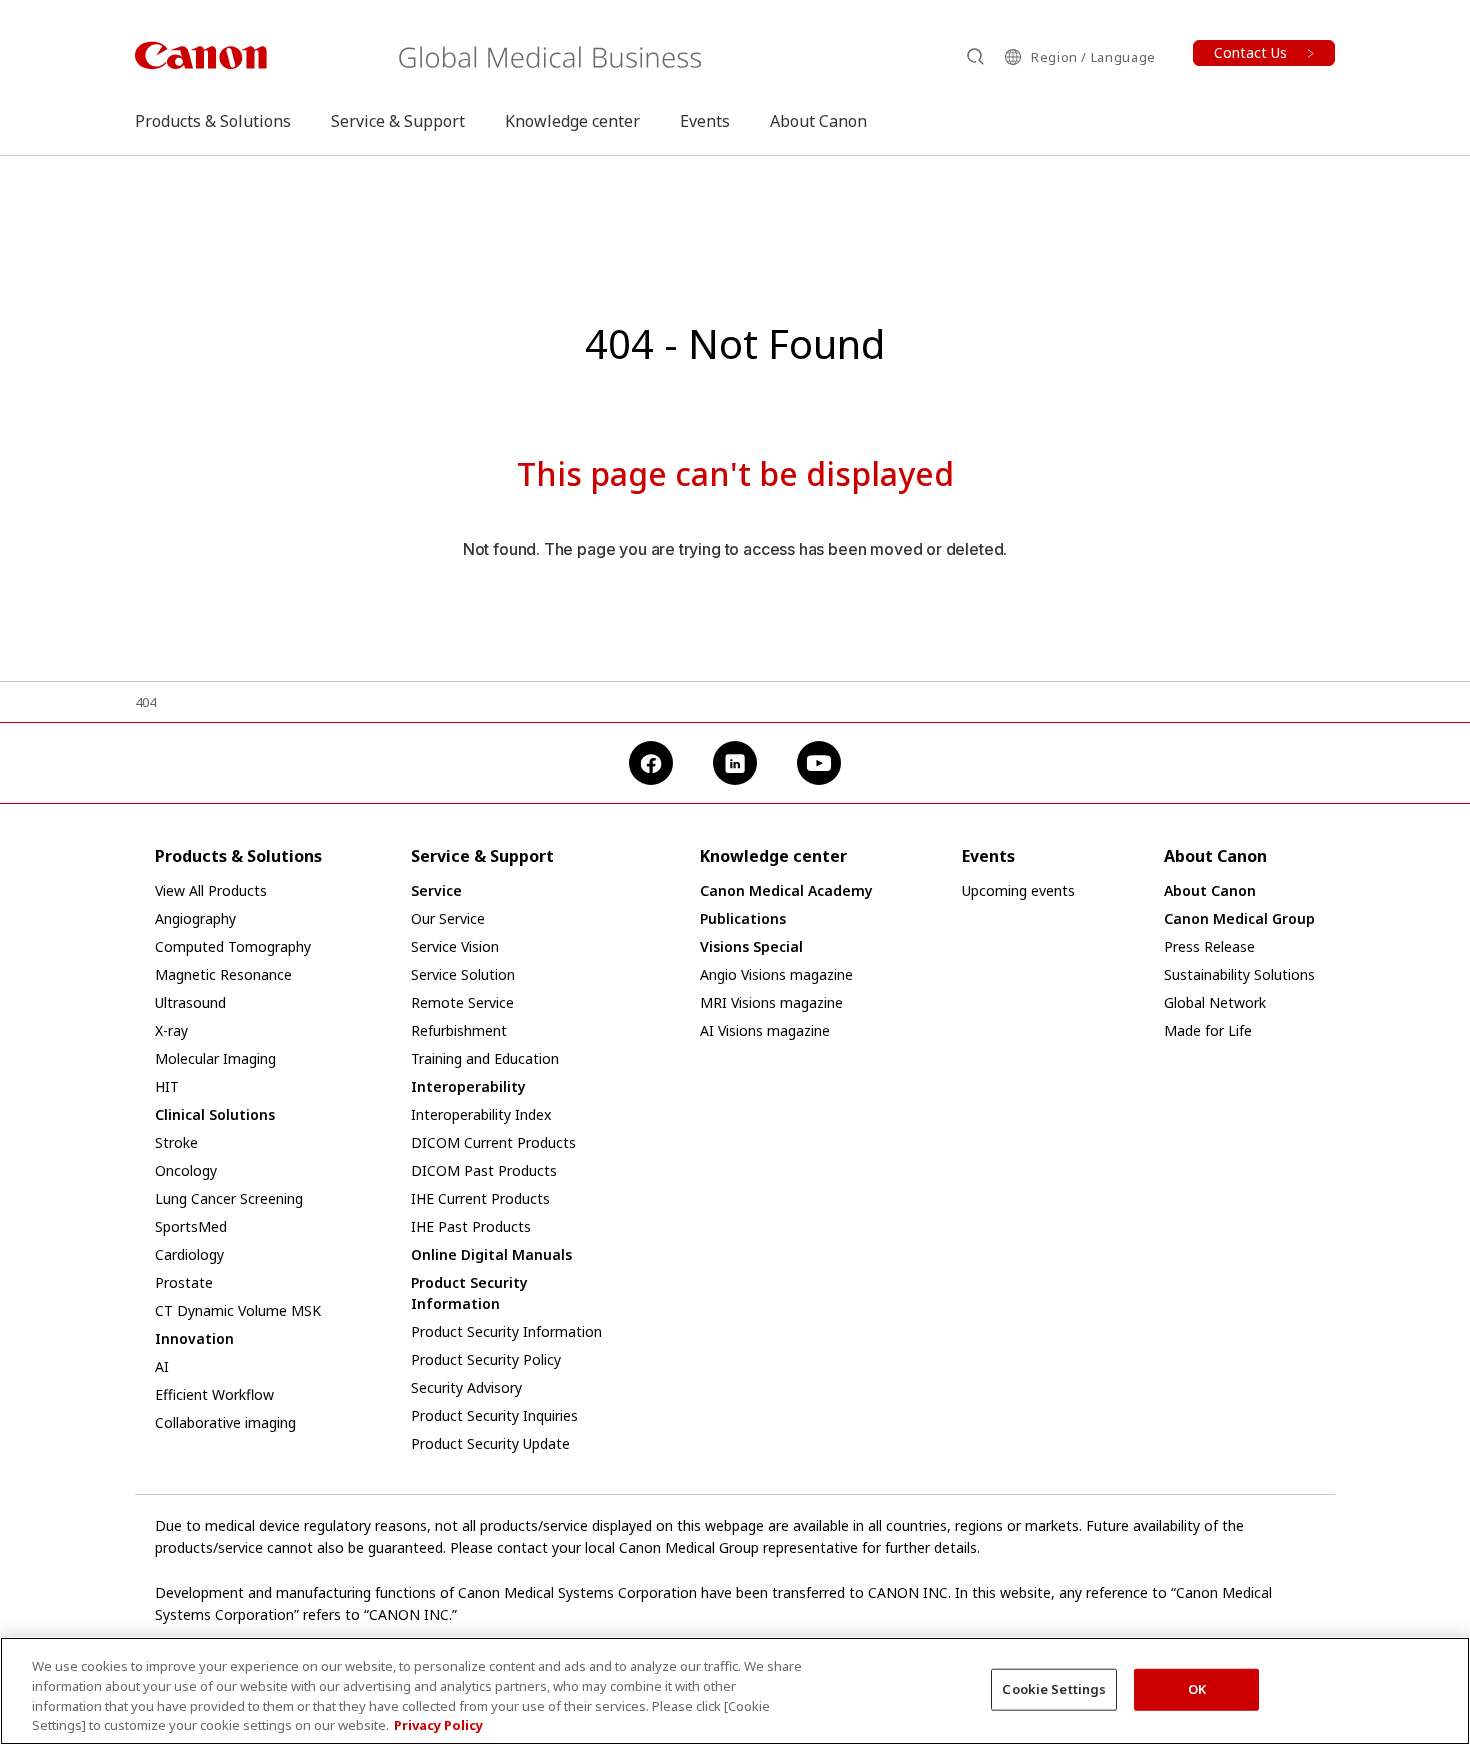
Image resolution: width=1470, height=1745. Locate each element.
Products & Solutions (213, 121)
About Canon (818, 121)
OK (1197, 1689)
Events (705, 121)
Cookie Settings (1054, 1689)
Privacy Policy (438, 1724)
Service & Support (398, 121)
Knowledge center (572, 121)
